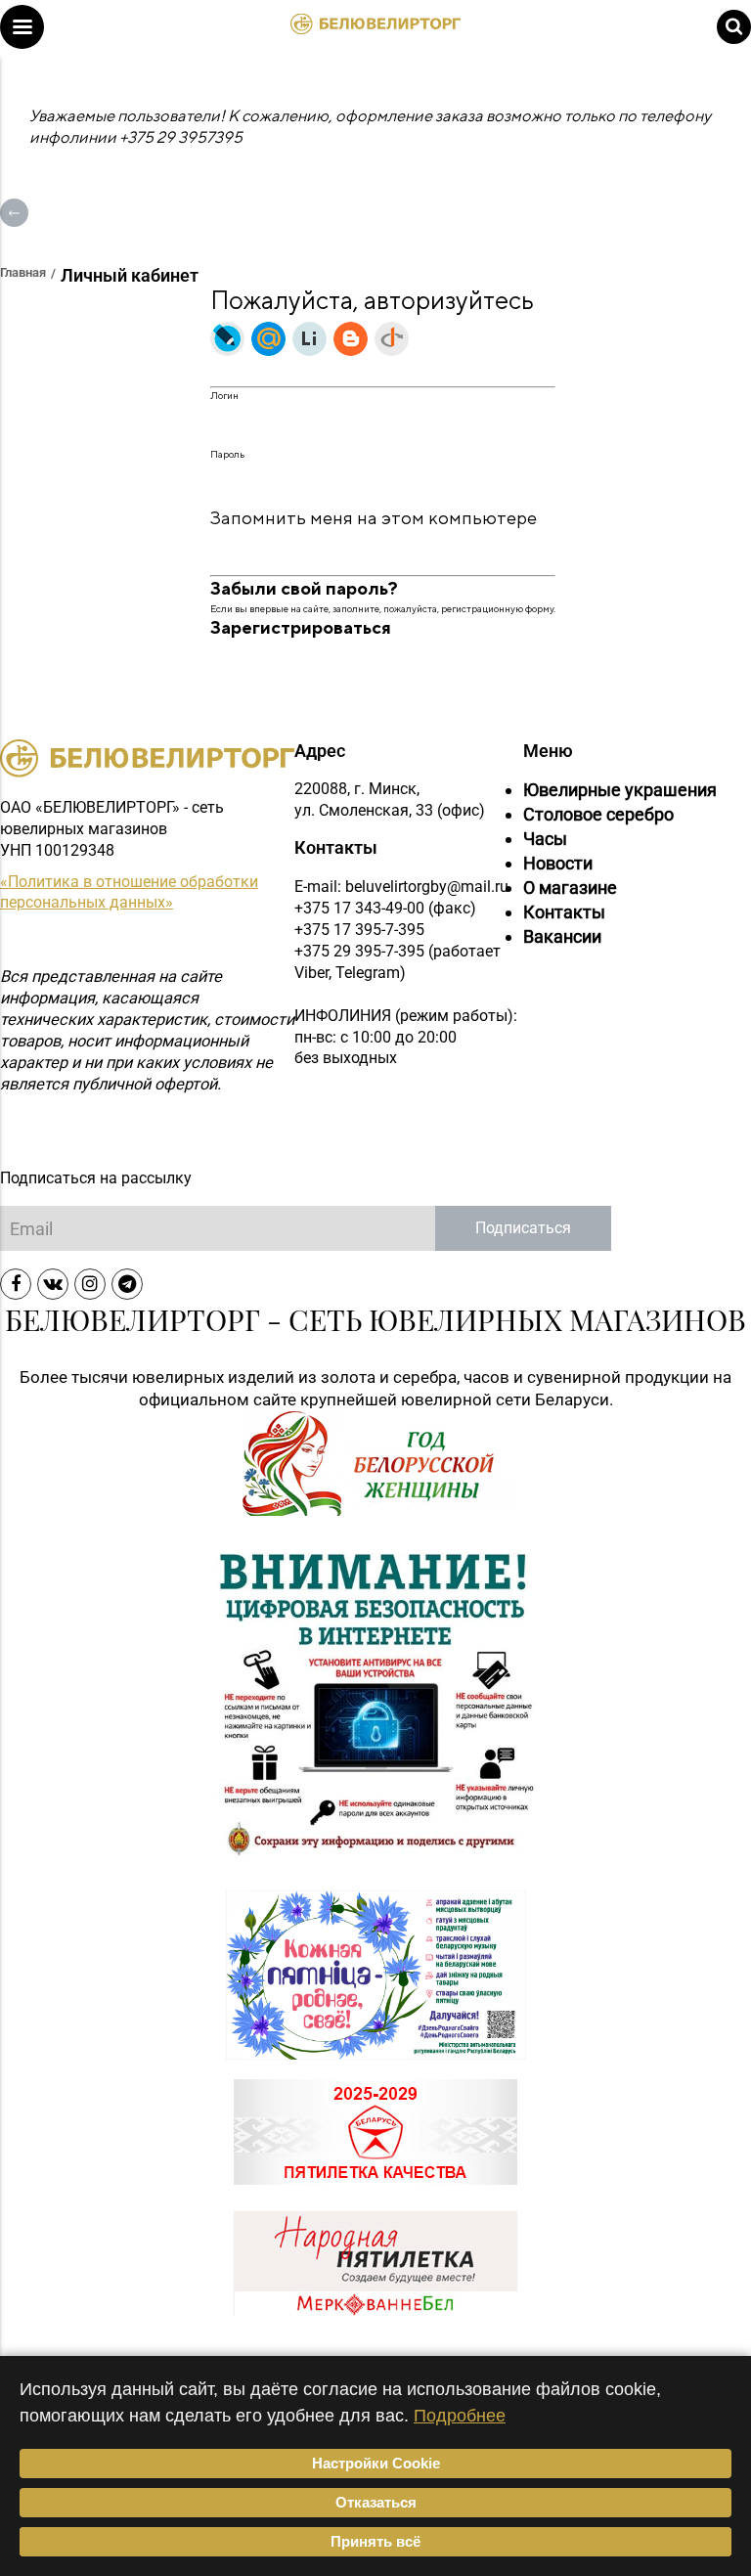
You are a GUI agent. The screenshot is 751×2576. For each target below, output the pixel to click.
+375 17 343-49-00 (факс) (385, 908)
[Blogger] (351, 339)
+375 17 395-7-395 (359, 930)
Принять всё (375, 2541)
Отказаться (376, 2502)
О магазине (570, 888)
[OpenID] (392, 339)
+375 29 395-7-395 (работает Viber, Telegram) (398, 962)
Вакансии (562, 936)
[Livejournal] (227, 339)
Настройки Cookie (376, 2463)
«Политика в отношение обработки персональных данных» (129, 892)
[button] (22, 27)
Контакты (564, 912)
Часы (545, 839)
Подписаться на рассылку (96, 1178)
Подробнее (460, 2415)
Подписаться (523, 1228)
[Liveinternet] (309, 339)
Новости (558, 863)
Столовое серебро (598, 814)
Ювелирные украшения (620, 790)
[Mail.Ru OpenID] (268, 339)
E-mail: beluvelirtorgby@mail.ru (401, 887)
